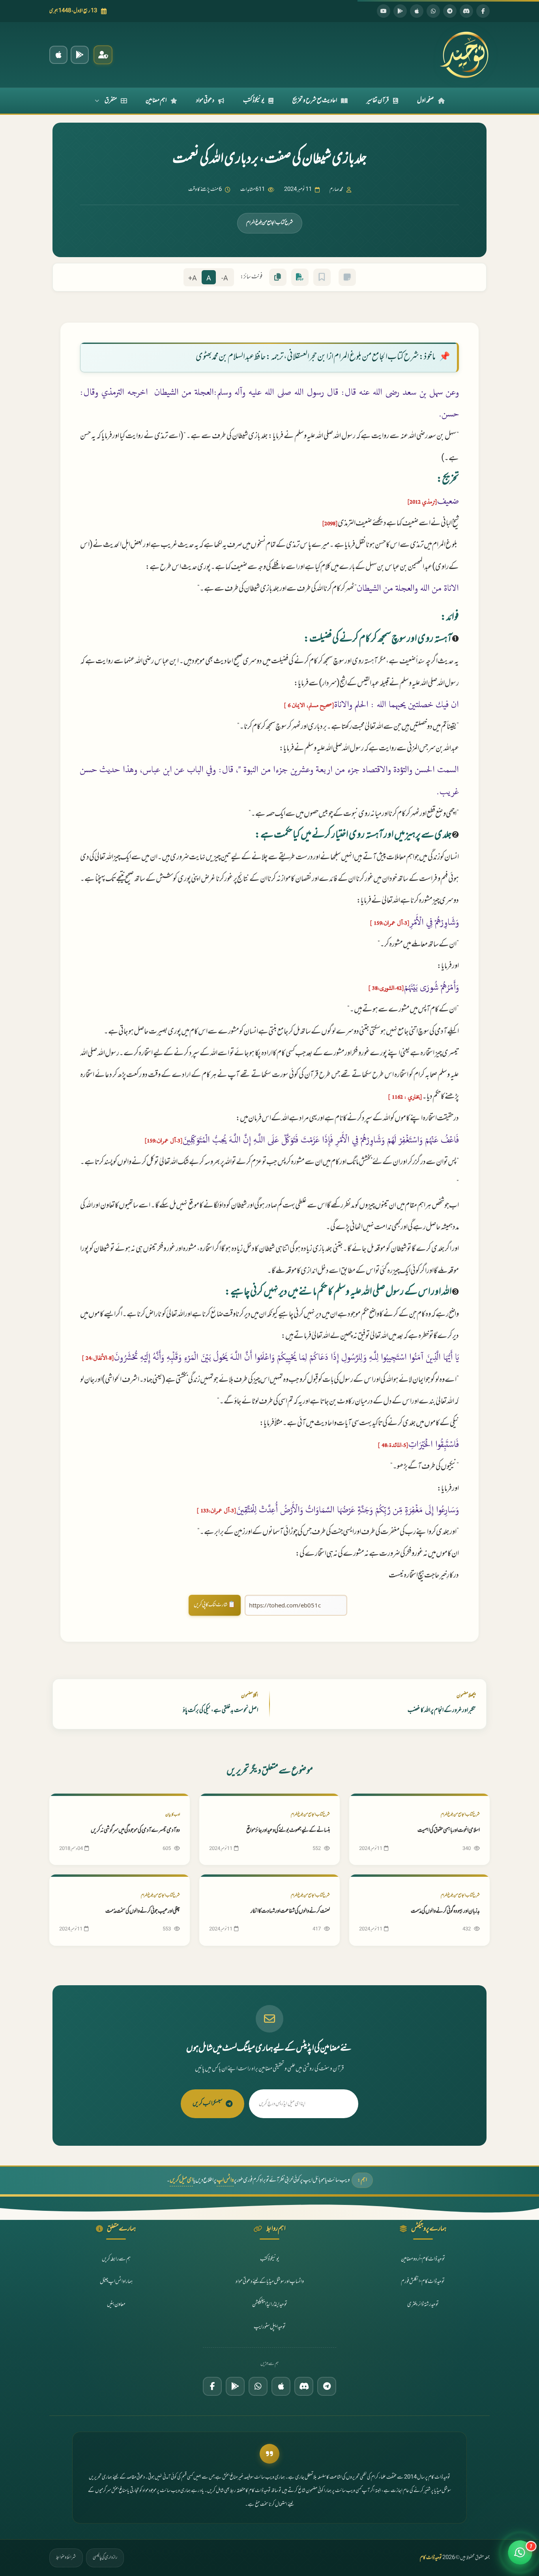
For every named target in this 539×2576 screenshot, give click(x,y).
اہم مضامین (156, 101)
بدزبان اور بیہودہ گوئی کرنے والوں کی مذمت (445, 1911)
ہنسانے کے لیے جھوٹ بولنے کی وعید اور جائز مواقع (288, 1830)
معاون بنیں (116, 2304)
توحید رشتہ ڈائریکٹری (423, 2304)
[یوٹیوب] (384, 11)
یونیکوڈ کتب (254, 101)
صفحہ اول (426, 101)
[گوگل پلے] (235, 2386)
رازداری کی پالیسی (105, 2557)
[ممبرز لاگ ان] (103, 55)
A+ (193, 279)
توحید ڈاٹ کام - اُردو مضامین (423, 2259)
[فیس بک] (483, 11)
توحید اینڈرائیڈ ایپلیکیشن (270, 2304)
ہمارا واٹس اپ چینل (116, 2282)
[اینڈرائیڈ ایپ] (80, 55)
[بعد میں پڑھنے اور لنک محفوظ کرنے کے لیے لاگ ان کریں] (322, 277)
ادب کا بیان (173, 1815)
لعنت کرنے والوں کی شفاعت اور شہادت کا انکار (290, 1911)
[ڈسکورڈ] (466, 11)
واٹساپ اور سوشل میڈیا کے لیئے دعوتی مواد (270, 2282)
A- (225, 279)
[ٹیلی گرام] (450, 11)
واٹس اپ (225, 2180)
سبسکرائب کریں (208, 2104)
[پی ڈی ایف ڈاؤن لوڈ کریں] (300, 277)
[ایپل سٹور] (281, 2386)
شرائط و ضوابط (66, 2557)
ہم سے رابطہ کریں (116, 2259)
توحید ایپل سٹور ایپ (270, 2327)
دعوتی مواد (205, 101)
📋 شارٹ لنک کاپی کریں (215, 1605)
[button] (520, 2555)
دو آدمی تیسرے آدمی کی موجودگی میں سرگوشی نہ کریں (135, 1830)
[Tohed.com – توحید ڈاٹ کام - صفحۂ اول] (464, 55)
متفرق (111, 101)
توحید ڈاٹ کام (431, 2558)
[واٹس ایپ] (433, 11)
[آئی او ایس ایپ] (58, 55)
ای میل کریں (181, 2180)
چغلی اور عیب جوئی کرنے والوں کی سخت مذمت (143, 1911)
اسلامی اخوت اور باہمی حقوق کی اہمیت (449, 1830)
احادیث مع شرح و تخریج (315, 101)
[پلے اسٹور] (400, 11)
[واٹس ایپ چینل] (258, 2386)
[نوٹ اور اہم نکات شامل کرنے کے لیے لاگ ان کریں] (347, 277)
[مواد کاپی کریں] (278, 277)
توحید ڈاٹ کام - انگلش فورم (423, 2282)
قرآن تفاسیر (378, 101)
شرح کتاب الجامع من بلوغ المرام (270, 223)
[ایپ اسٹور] (417, 11)
